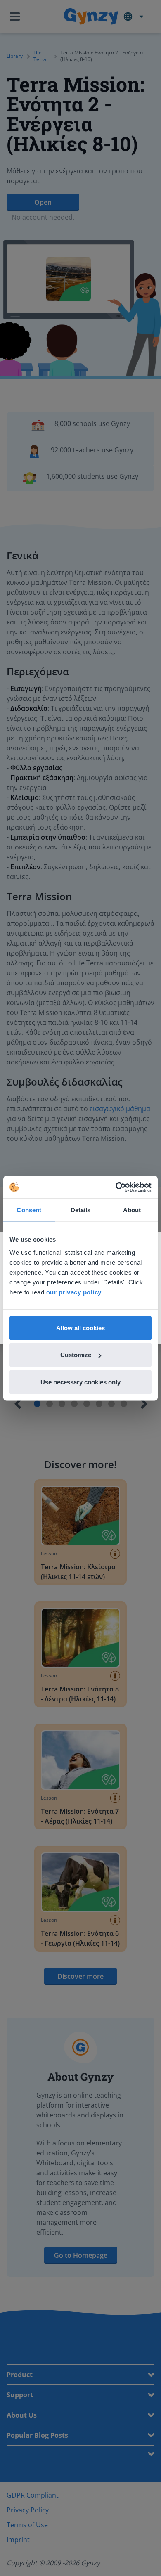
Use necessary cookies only (80, 1382)
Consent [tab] (29, 1210)
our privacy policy (74, 1292)
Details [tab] (81, 1210)
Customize (76, 1355)
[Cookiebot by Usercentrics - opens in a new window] (116, 1187)
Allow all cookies (80, 1328)
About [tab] (132, 1210)
